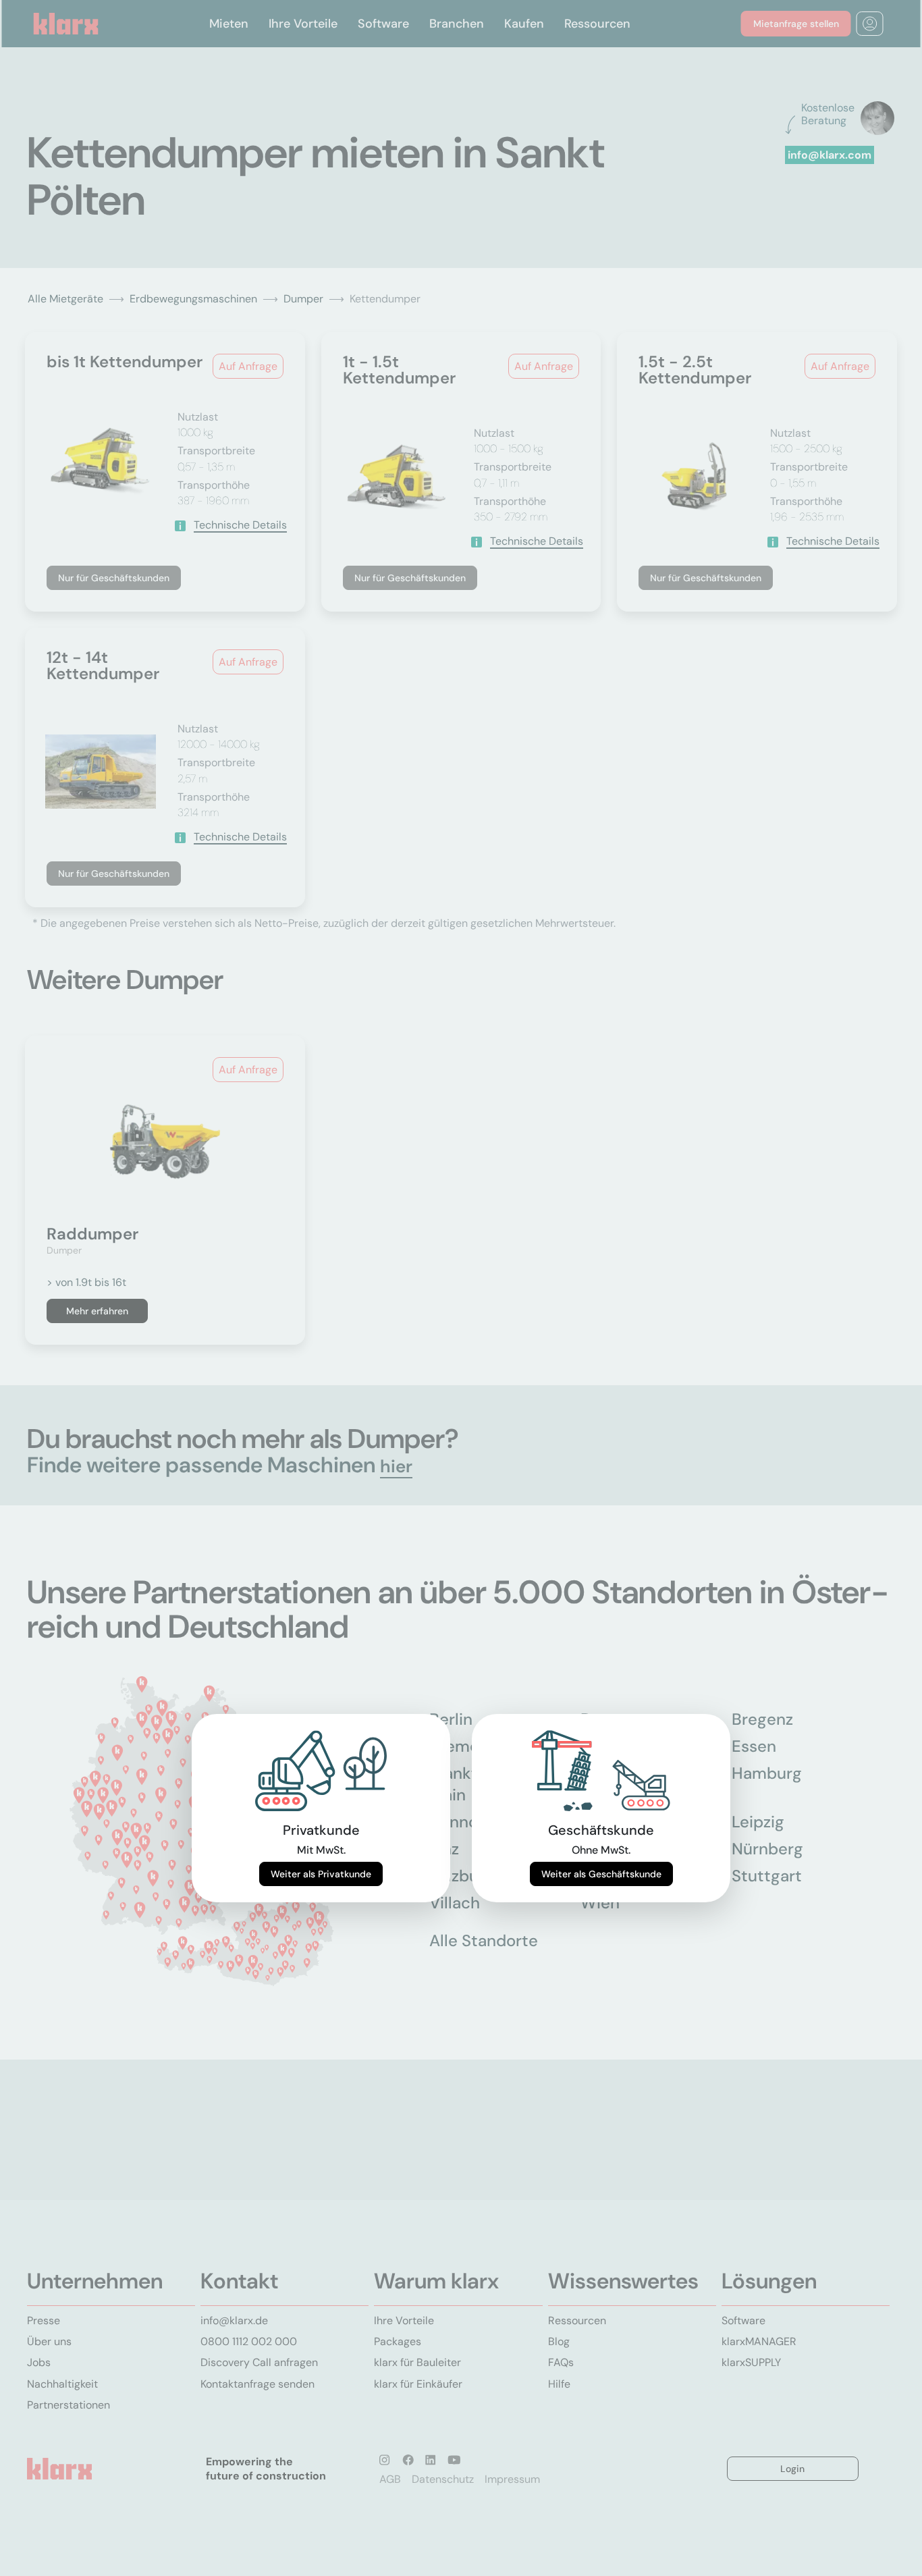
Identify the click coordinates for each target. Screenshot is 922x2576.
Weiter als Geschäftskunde (601, 1874)
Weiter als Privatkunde (321, 1874)
